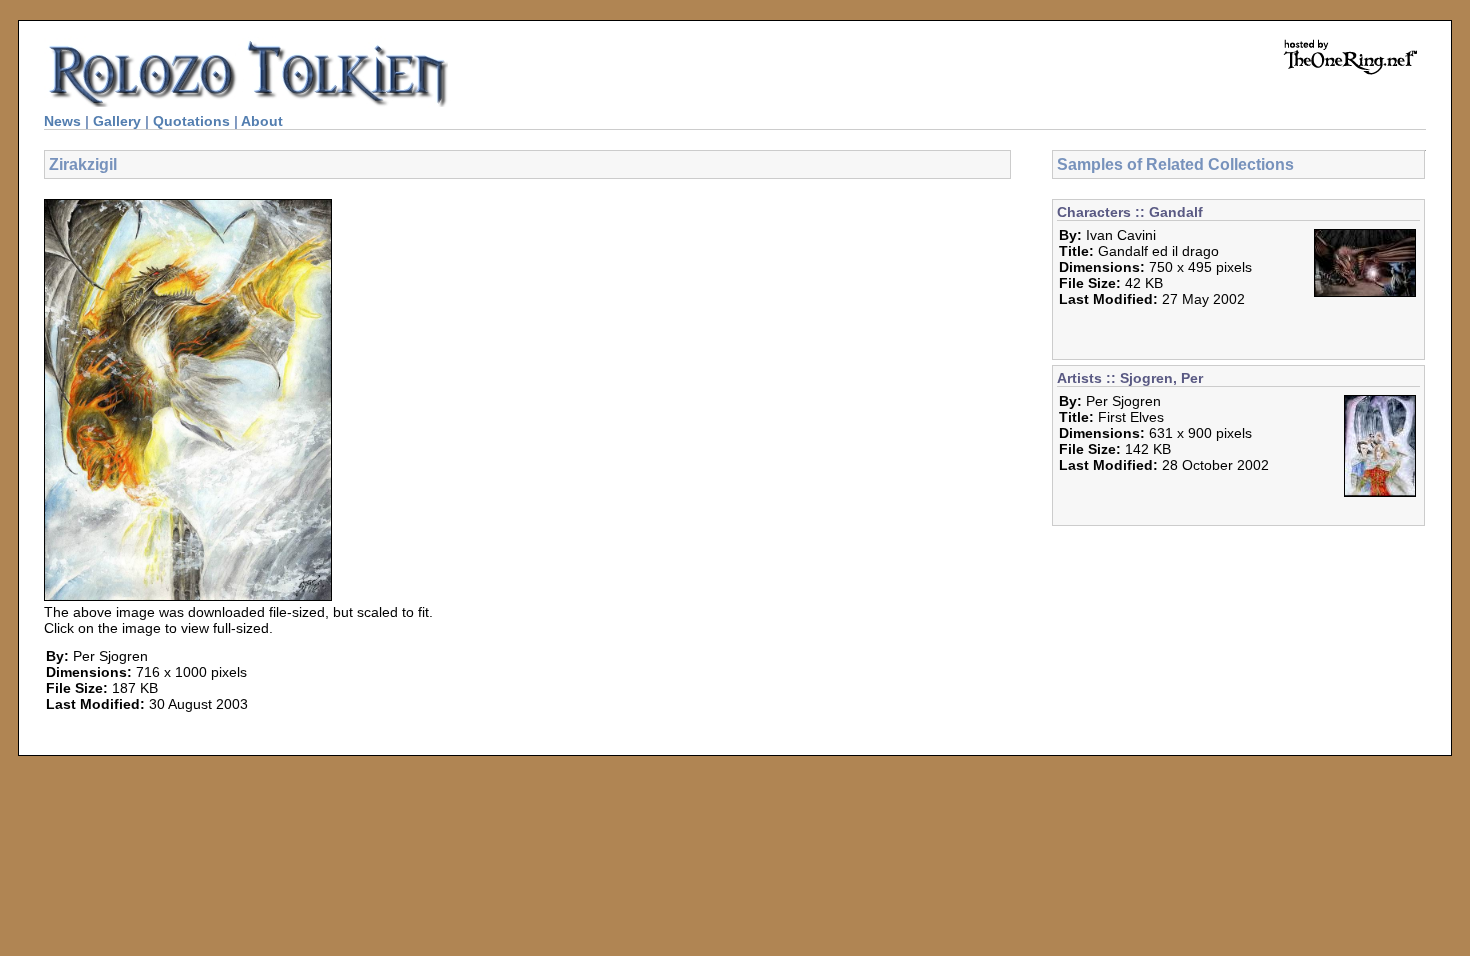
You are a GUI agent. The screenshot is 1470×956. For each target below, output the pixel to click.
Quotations (191, 121)
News (62, 121)
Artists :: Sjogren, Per (1130, 378)
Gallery (117, 121)
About (262, 121)
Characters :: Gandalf (1130, 212)
